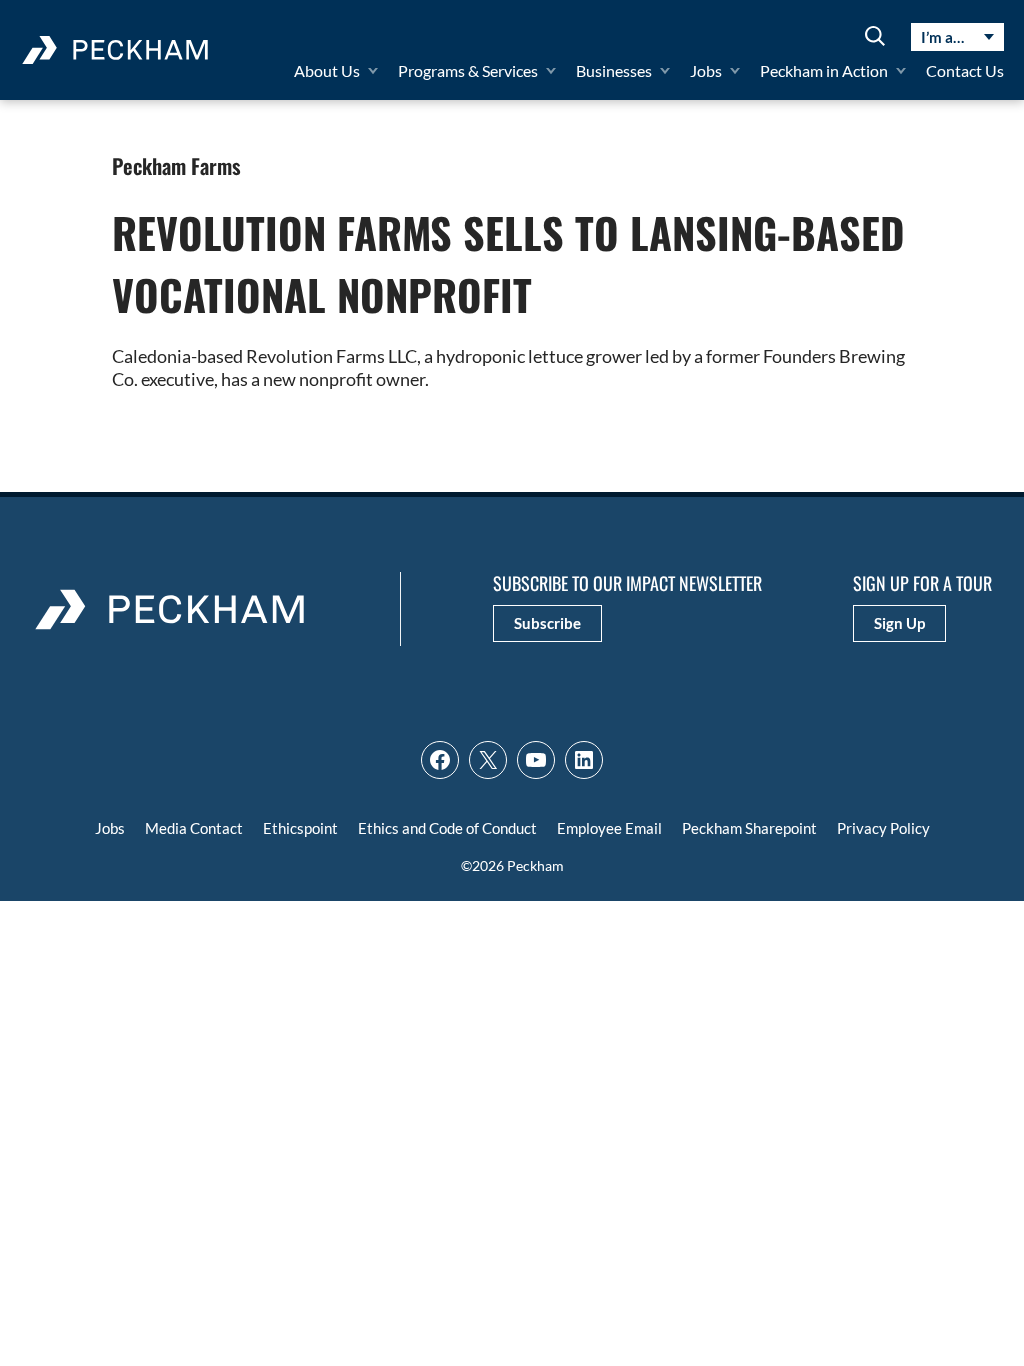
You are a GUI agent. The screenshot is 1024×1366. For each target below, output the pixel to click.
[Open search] (875, 37)
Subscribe (547, 623)
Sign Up (899, 623)
